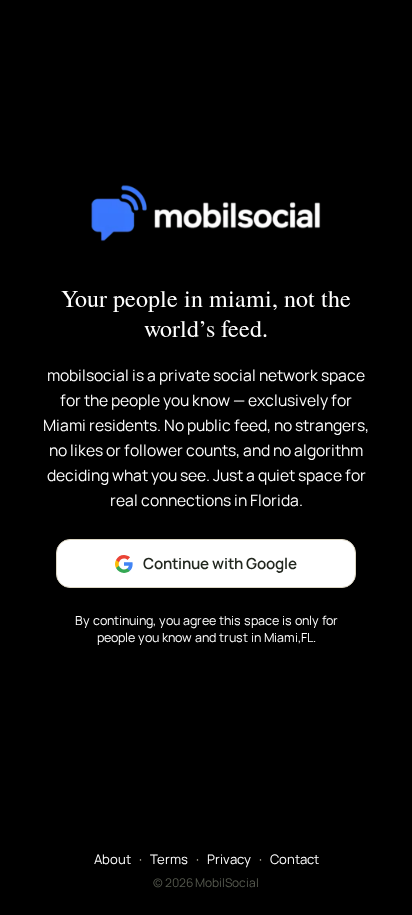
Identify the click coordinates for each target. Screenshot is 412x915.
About (112, 859)
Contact (294, 859)
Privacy (229, 859)
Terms (169, 859)
